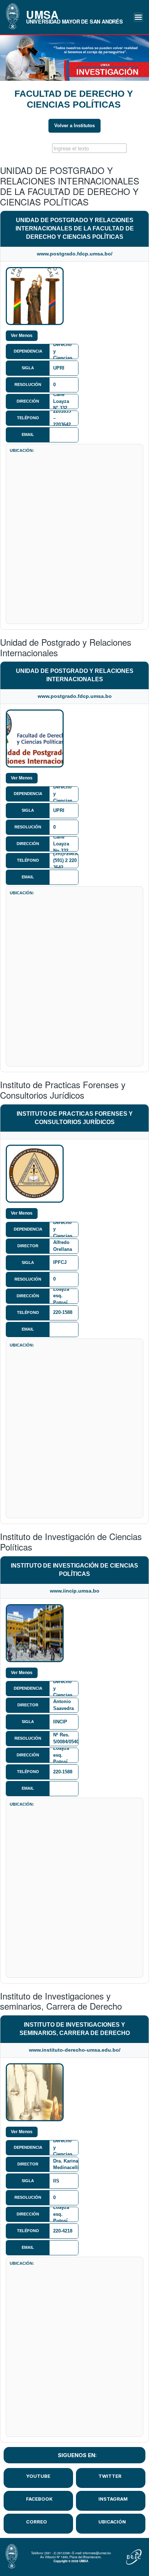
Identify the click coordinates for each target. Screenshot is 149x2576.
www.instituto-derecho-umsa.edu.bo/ (75, 2050)
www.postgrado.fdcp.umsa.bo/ (75, 254)
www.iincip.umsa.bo (75, 1591)
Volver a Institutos (74, 126)
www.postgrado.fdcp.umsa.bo (75, 696)
